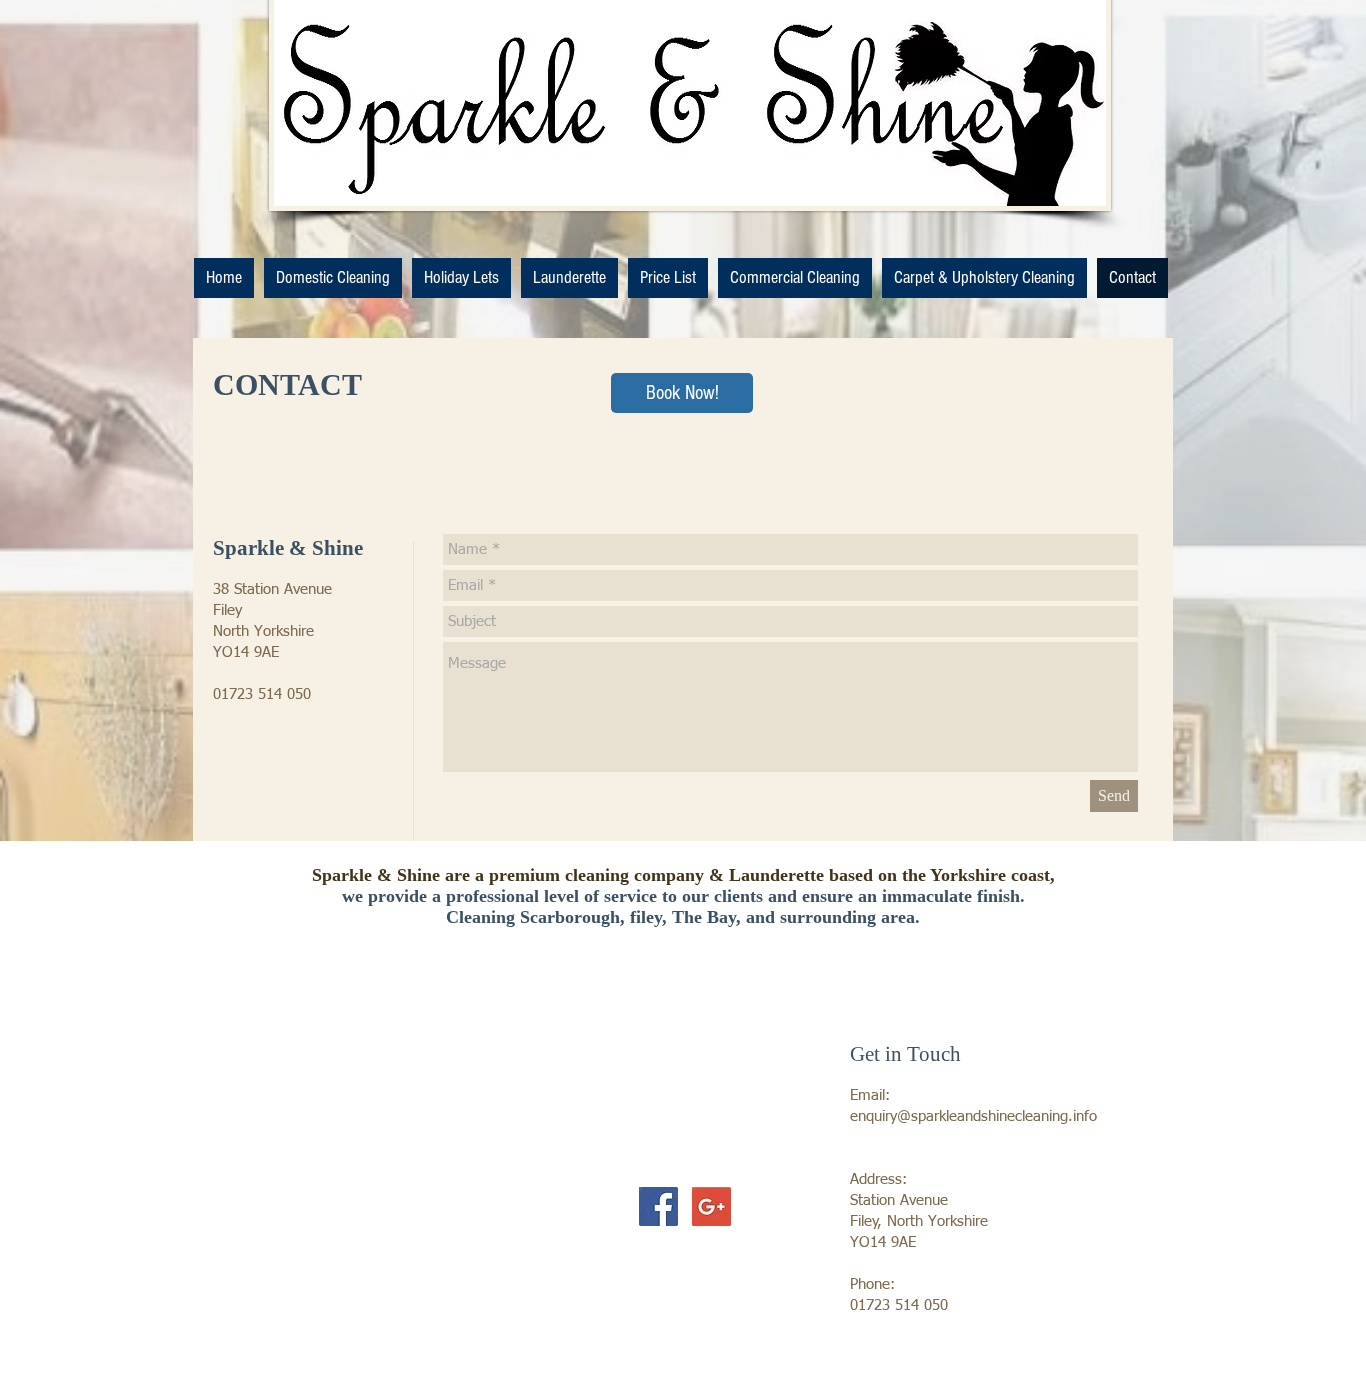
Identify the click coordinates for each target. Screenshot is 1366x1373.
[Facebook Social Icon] (658, 1206)
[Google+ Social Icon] (711, 1206)
